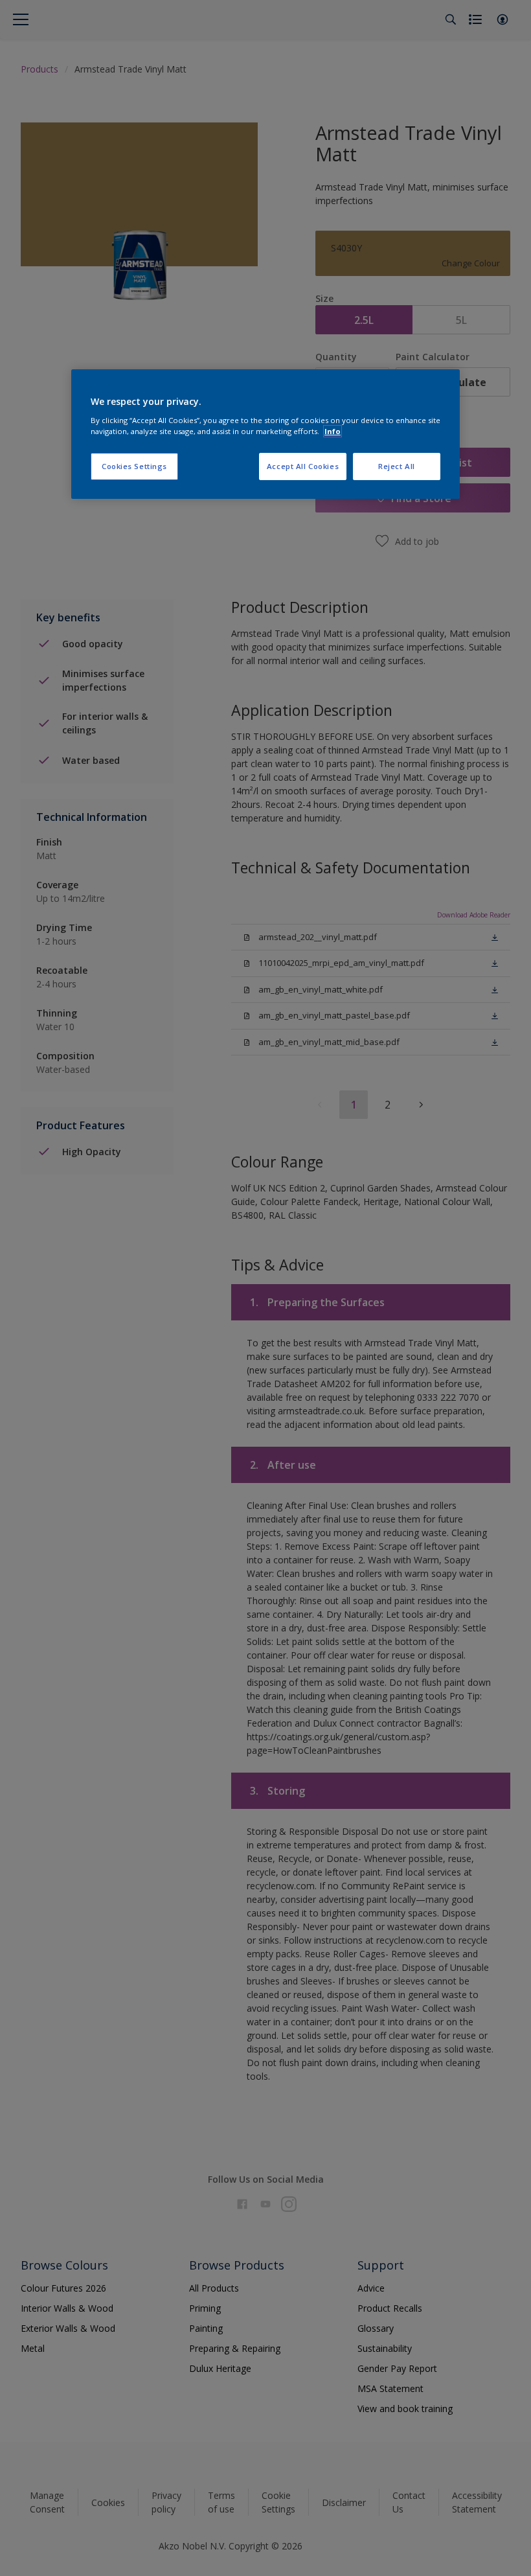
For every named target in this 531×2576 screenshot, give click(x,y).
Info (333, 431)
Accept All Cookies (303, 466)
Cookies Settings (134, 466)
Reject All (397, 466)
